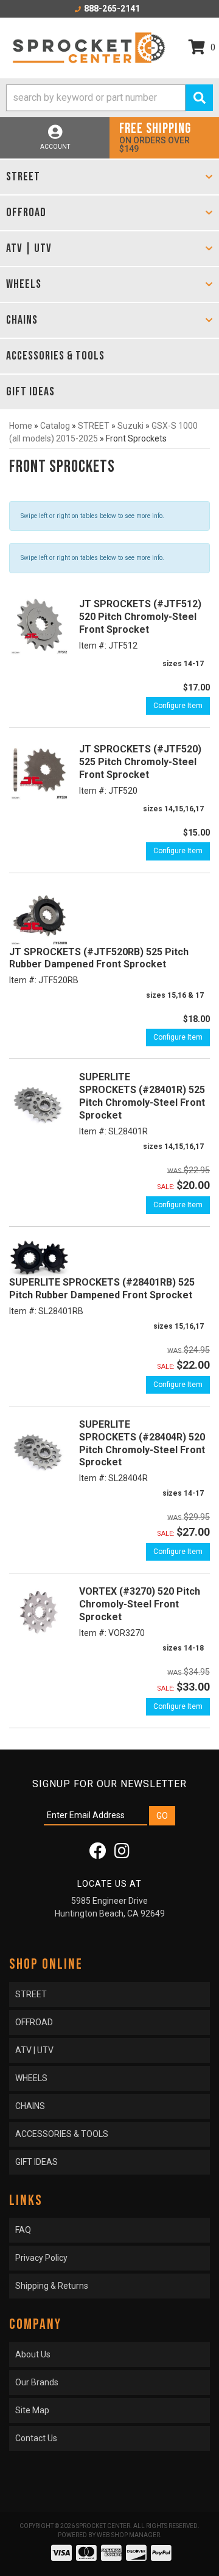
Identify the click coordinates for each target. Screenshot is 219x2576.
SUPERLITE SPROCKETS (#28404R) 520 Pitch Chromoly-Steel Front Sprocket (142, 1443)
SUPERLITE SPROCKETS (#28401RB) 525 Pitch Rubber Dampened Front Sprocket (102, 1289)
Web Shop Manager (128, 2535)
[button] (109, 98)
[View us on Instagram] (122, 1854)
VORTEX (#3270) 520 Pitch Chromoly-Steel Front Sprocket (140, 1604)
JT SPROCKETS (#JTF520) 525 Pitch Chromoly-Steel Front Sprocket (140, 762)
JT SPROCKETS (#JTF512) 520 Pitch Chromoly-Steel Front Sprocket (140, 617)
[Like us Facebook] (98, 1854)
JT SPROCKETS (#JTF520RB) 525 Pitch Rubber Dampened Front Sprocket (99, 958)
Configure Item (178, 706)
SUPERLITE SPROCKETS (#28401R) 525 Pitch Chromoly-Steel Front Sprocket (142, 1096)
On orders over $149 (155, 137)
